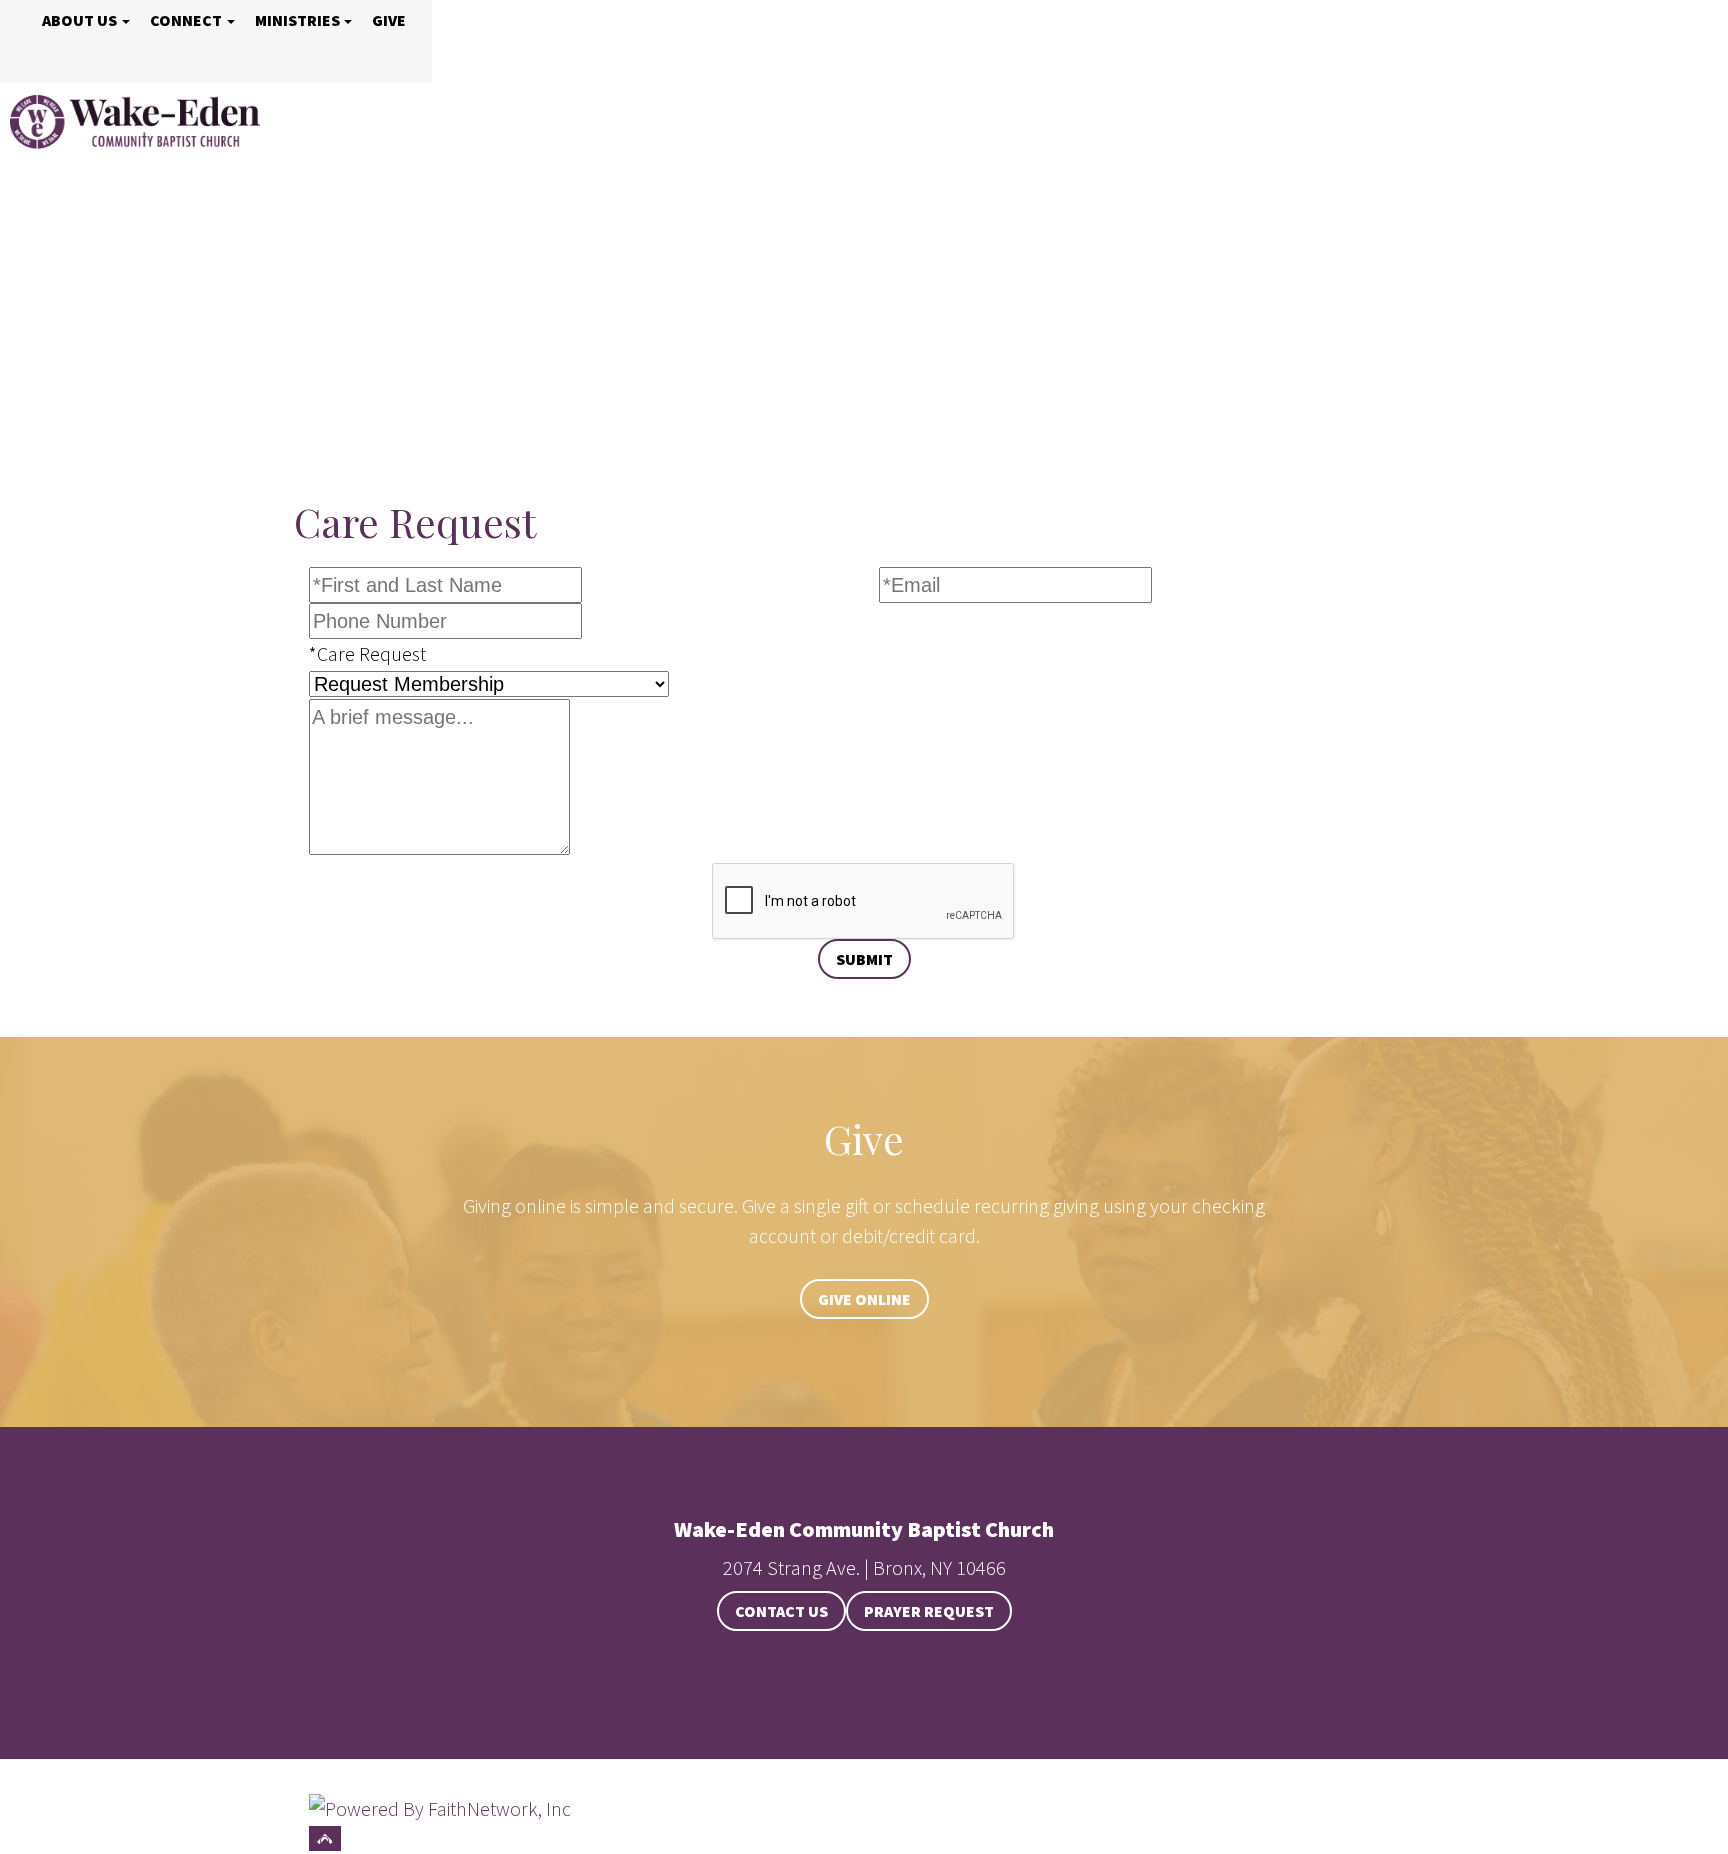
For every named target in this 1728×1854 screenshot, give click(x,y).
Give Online (864, 1299)
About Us (79, 20)
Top (325, 1838)
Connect (186, 20)
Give (389, 20)
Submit (864, 959)
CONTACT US (781, 1611)
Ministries (297, 20)
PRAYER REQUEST (929, 1611)
